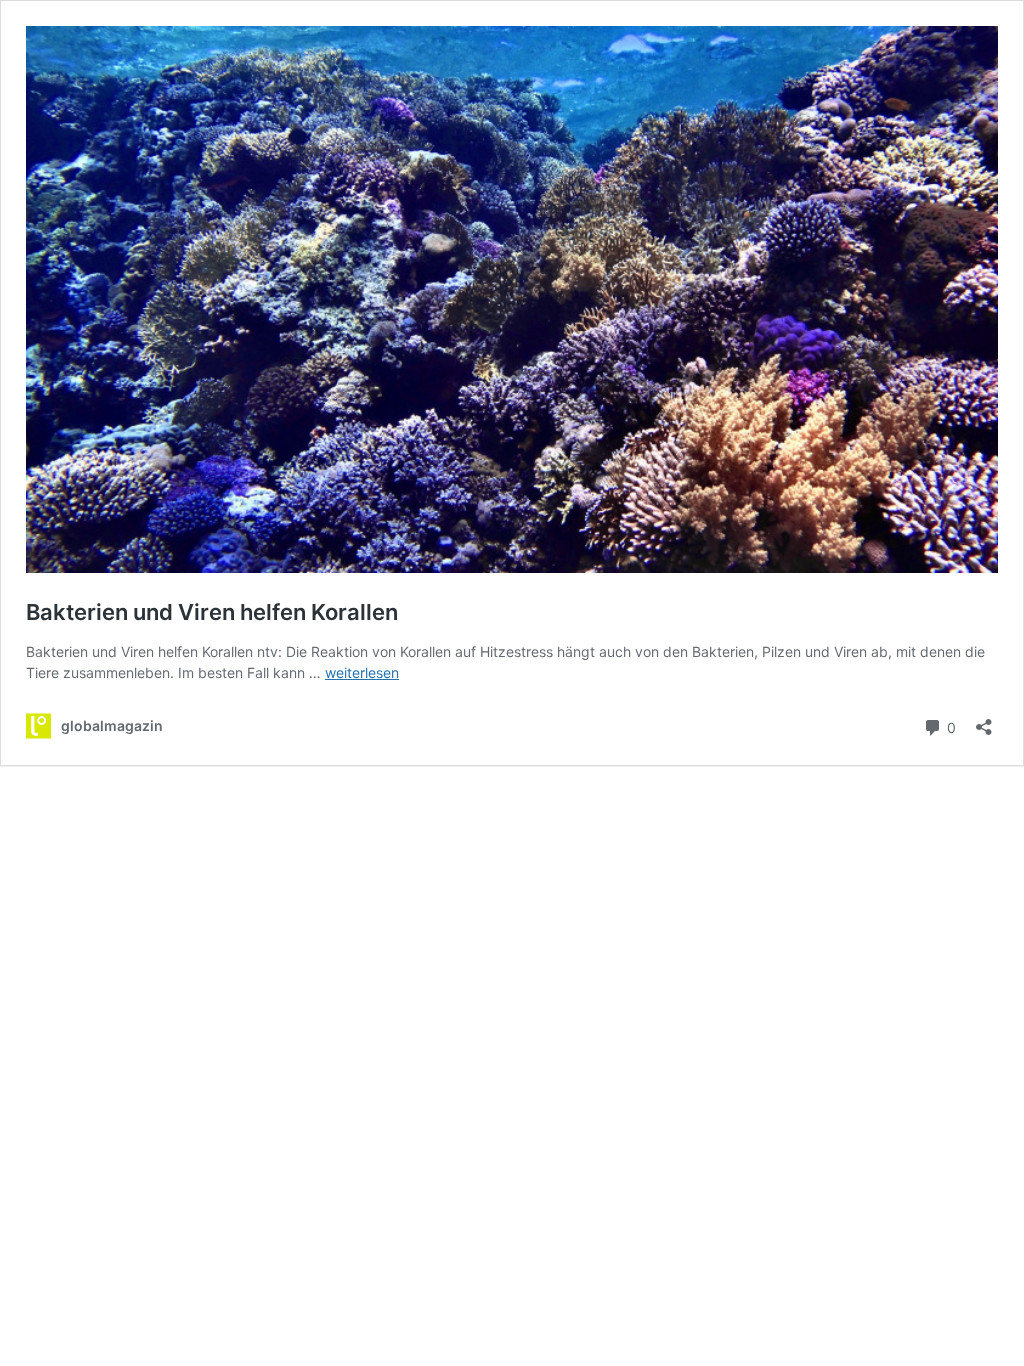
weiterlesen (362, 672)
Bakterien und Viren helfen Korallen (212, 612)
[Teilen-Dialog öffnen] (984, 720)
